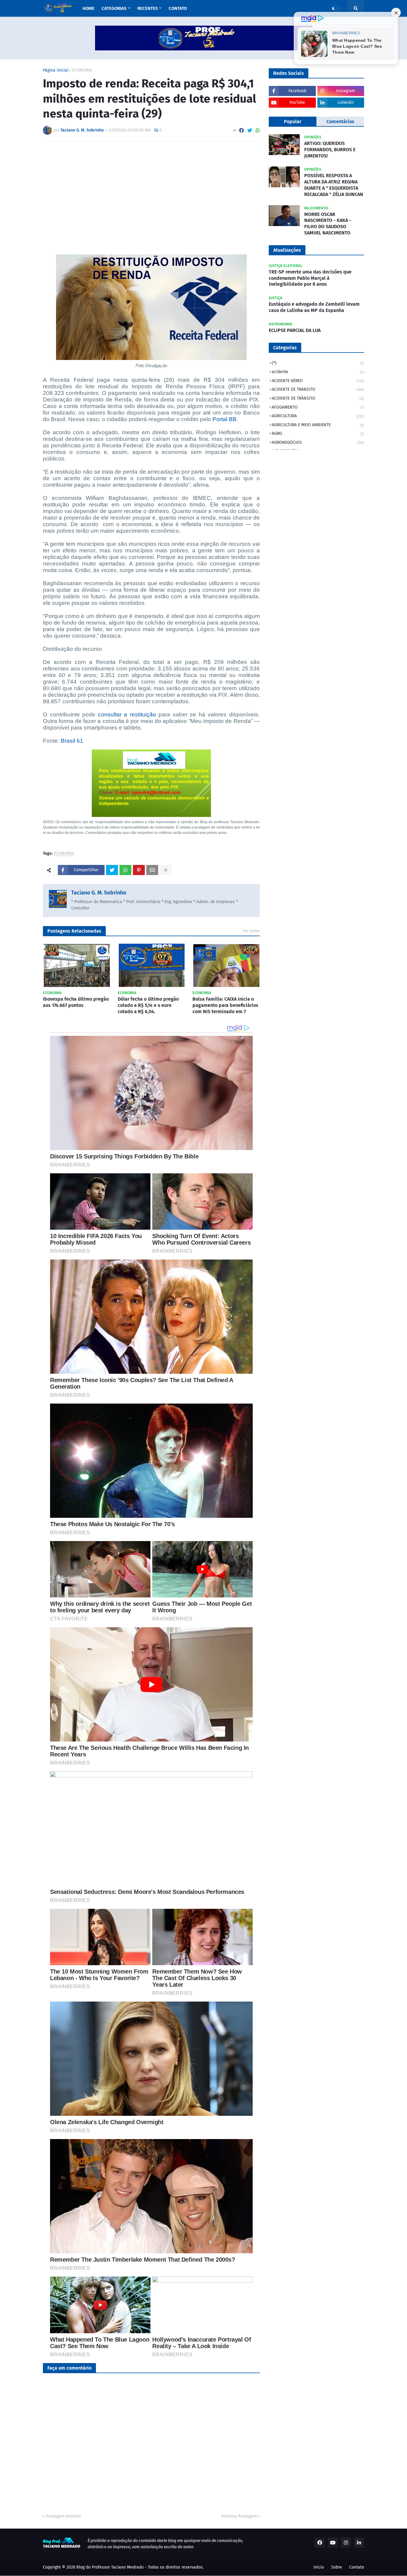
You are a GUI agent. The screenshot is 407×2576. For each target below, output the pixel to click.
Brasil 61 (72, 741)
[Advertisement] (151, 191)
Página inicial (56, 70)
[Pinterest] (139, 870)
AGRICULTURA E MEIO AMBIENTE (318, 425)
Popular (293, 122)
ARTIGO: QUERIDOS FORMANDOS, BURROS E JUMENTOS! (330, 150)
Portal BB (225, 419)
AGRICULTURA (318, 416)
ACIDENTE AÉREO (318, 381)
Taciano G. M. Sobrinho (99, 893)
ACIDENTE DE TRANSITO (318, 389)
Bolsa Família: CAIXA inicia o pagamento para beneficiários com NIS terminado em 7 (225, 1005)
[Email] (152, 870)
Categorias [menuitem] (114, 8)
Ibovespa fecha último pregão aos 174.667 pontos (76, 1002)
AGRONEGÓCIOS (318, 442)
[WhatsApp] (258, 130)
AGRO (318, 434)
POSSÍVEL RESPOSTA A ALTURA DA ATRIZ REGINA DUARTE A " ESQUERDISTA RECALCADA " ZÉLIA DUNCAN (334, 185)
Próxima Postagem (239, 2516)
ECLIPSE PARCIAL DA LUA (295, 330)
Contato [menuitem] (178, 8)
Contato (357, 2567)
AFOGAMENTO (318, 407)
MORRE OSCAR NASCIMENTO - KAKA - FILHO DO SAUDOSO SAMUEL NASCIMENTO (328, 224)
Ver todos (251, 931)
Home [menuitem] (88, 8)
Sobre (337, 2567)
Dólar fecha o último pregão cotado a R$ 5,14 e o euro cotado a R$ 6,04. (148, 1005)
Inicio (319, 2567)
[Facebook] (241, 130)
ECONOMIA (82, 70)
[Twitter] (250, 130)
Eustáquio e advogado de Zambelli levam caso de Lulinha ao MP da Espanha (314, 307)
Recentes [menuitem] (147, 8)
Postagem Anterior (63, 2516)
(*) (318, 363)
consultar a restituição (127, 714)
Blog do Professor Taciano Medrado (110, 2567)
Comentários (340, 122)
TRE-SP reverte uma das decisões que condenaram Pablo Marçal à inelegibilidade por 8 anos (310, 278)
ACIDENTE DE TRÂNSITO (318, 398)
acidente (318, 372)
